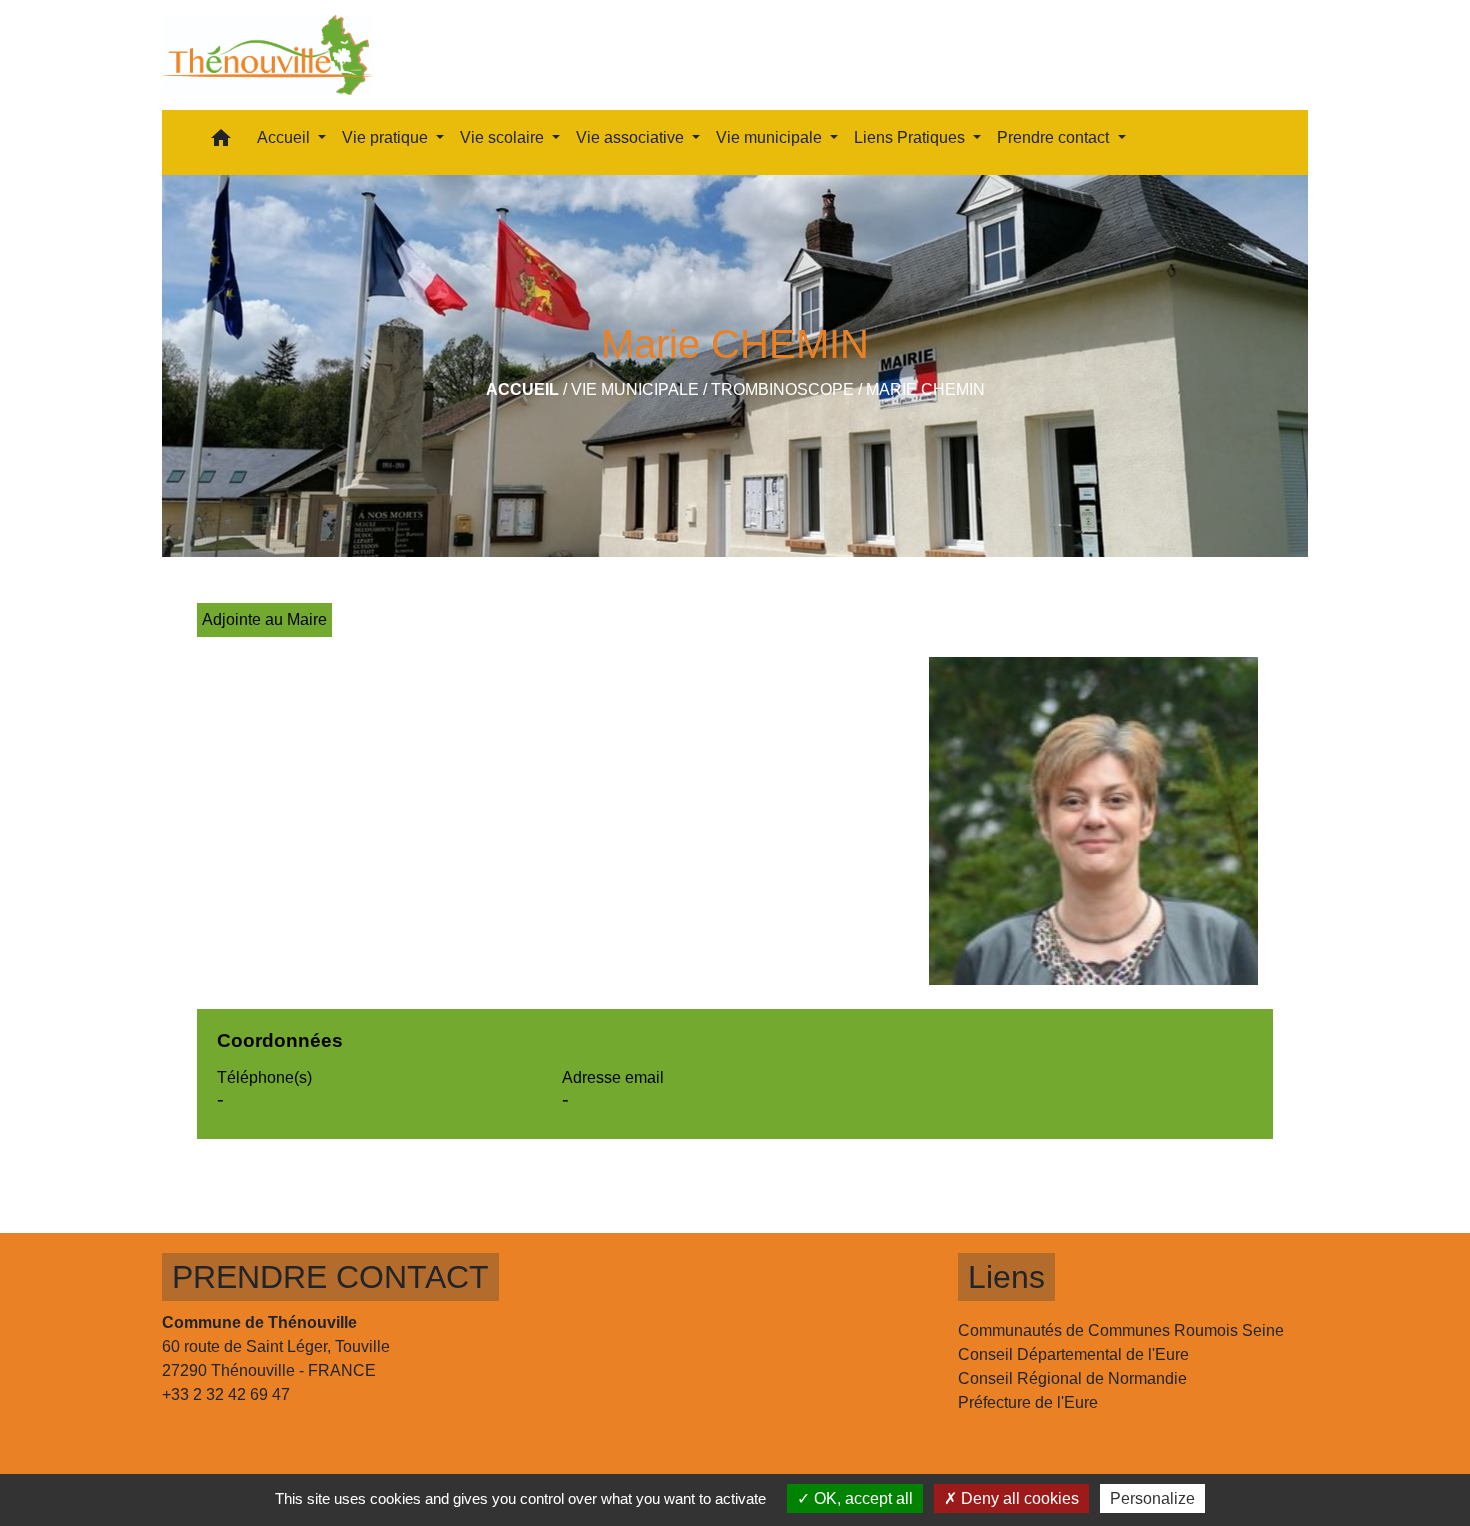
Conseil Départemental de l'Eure (1073, 1354)
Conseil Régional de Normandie (1072, 1378)
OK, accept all (861, 1498)
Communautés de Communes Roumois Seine (1121, 1330)
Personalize (1152, 1498)
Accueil (522, 389)
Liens (1006, 1277)
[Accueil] (267, 55)
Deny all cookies (1018, 1498)
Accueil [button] (285, 137)
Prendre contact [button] (1055, 137)
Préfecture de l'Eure (1028, 1402)
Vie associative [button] (632, 137)
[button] (221, 142)
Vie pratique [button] (387, 137)
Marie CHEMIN (925, 389)
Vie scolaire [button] (504, 137)
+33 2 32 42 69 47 (226, 1394)
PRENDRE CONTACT (330, 1277)
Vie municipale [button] (771, 137)
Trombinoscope (782, 389)
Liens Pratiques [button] (911, 137)
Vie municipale (635, 389)
